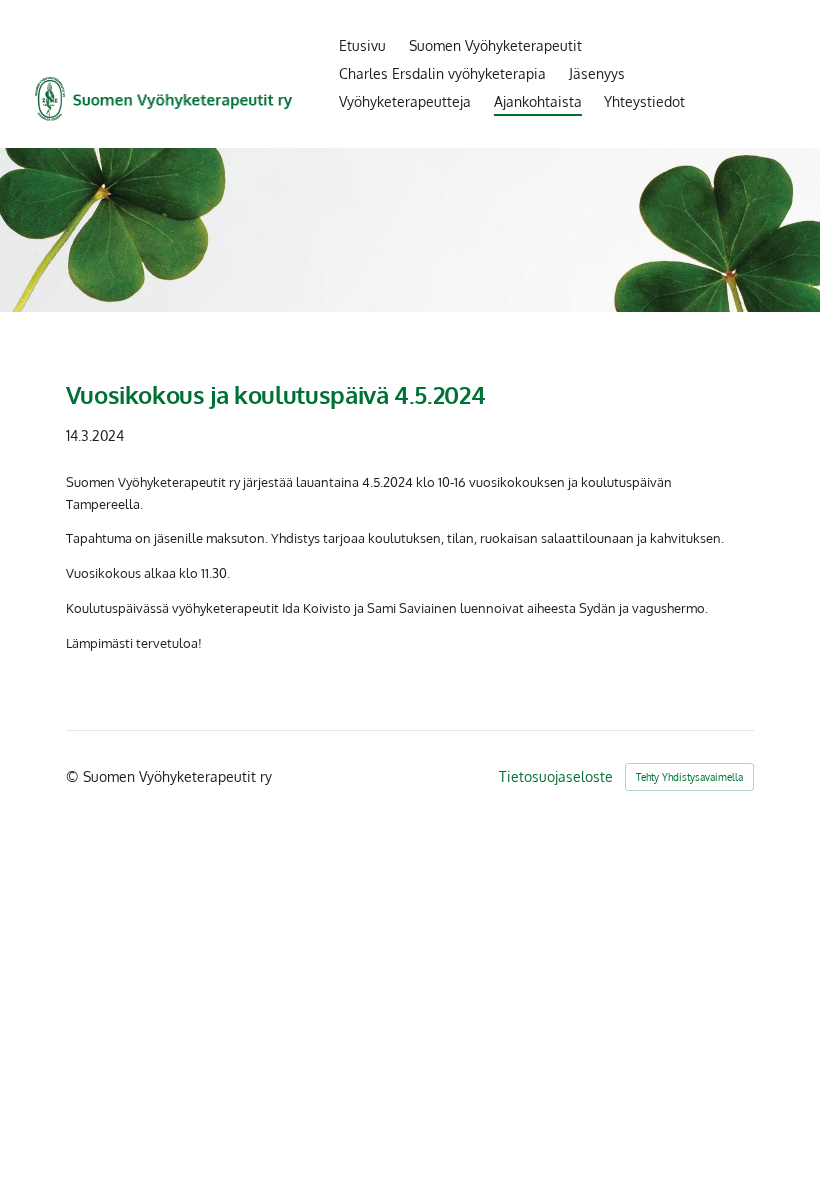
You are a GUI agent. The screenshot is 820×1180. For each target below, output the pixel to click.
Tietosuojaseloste (556, 777)
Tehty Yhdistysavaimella (689, 777)
